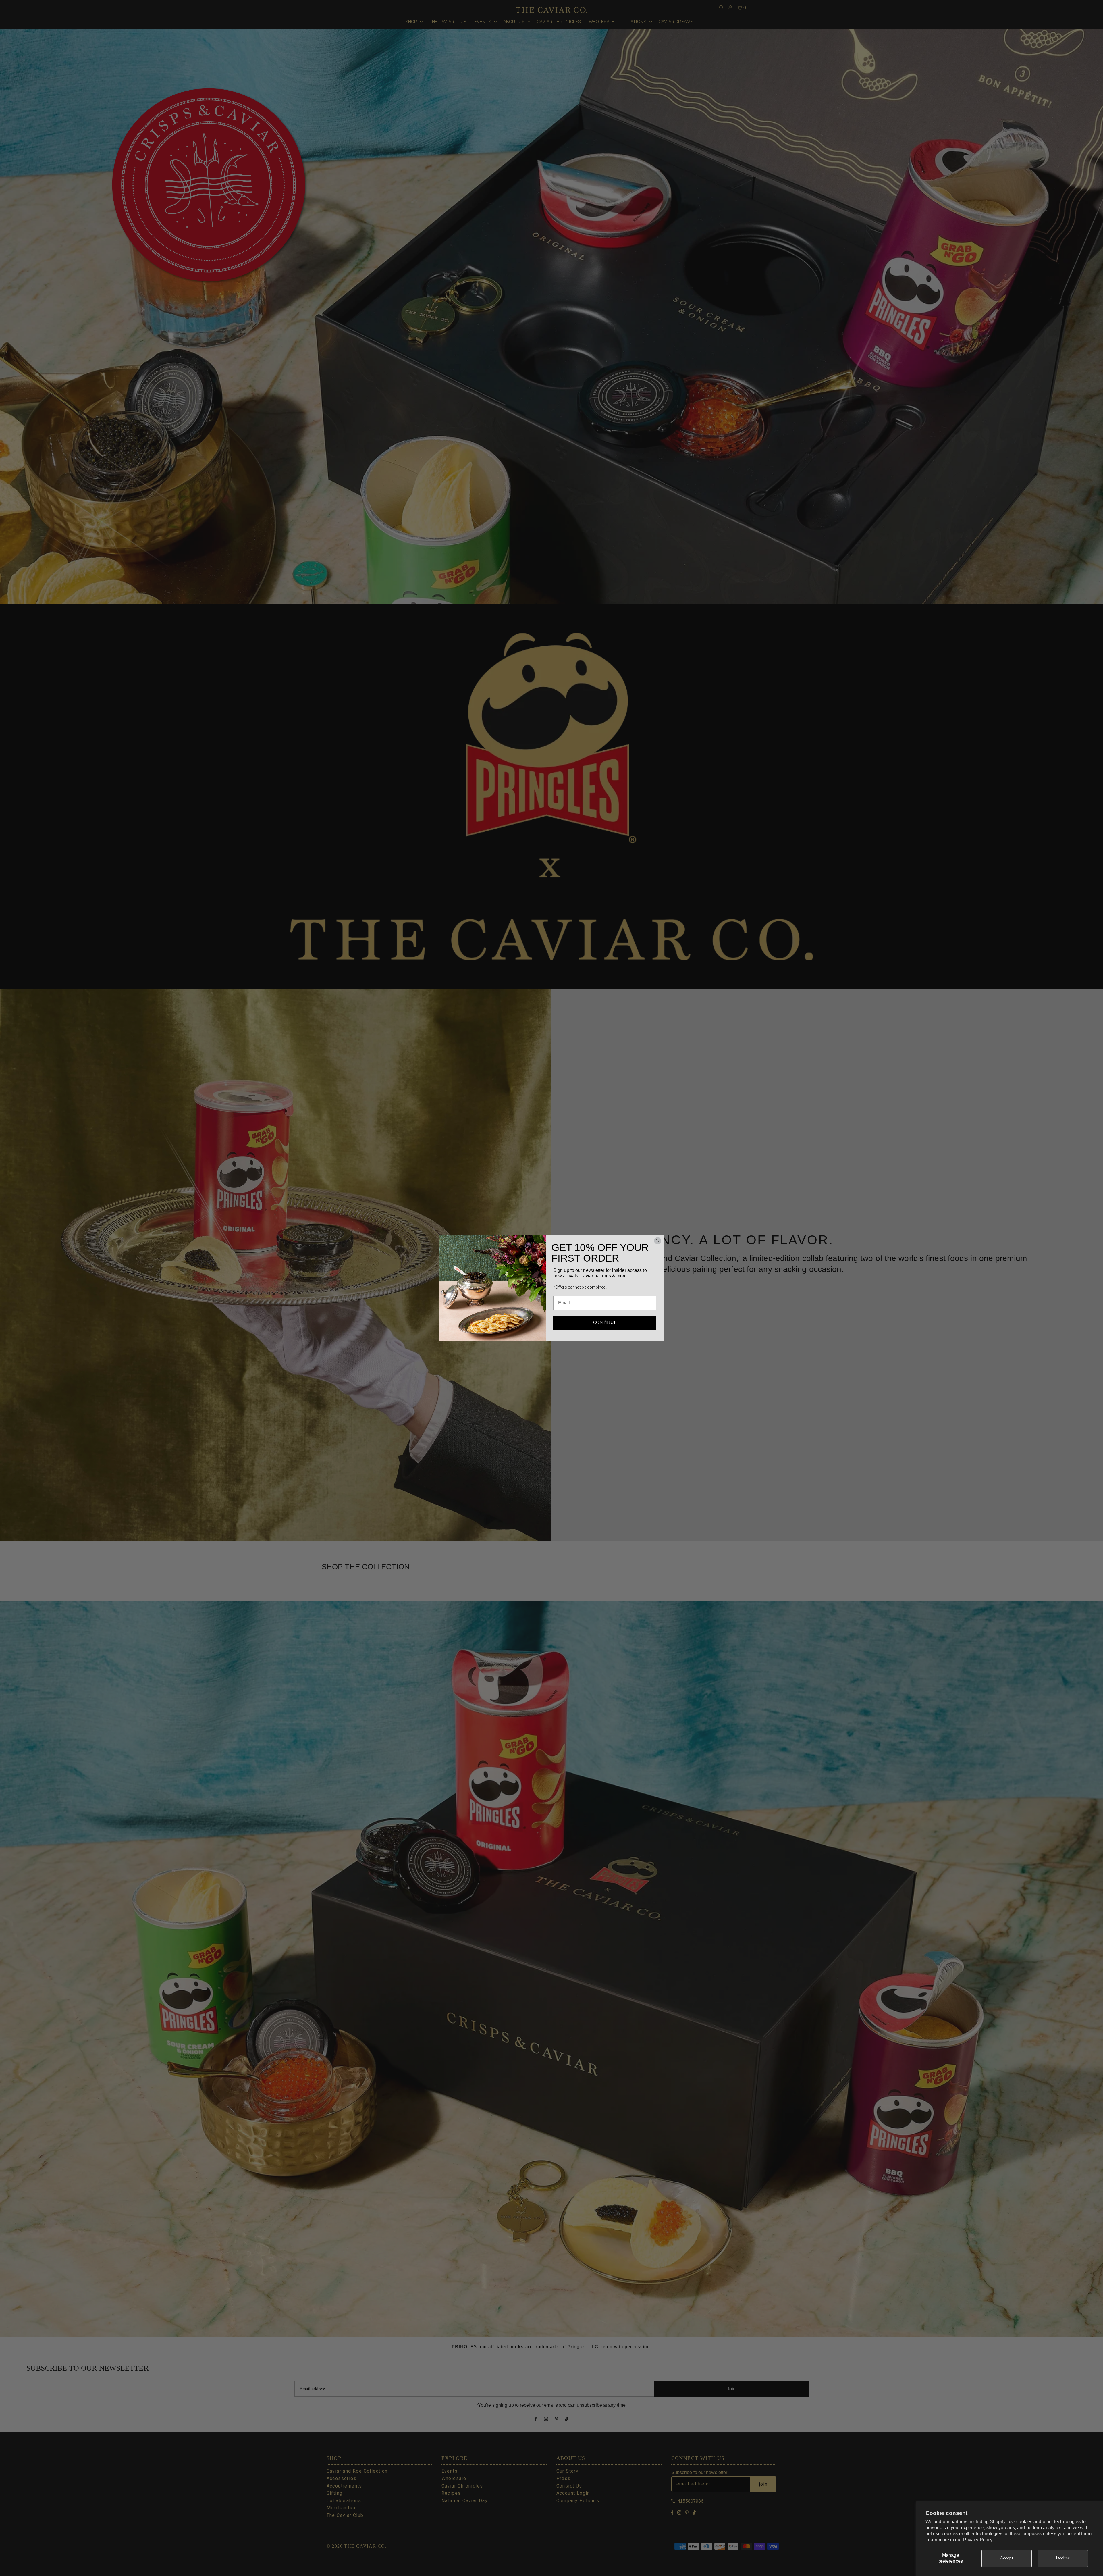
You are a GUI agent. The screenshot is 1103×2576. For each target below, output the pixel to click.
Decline (1063, 2558)
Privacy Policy (978, 2540)
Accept (1007, 2558)
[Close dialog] (658, 1241)
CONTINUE (605, 1323)
